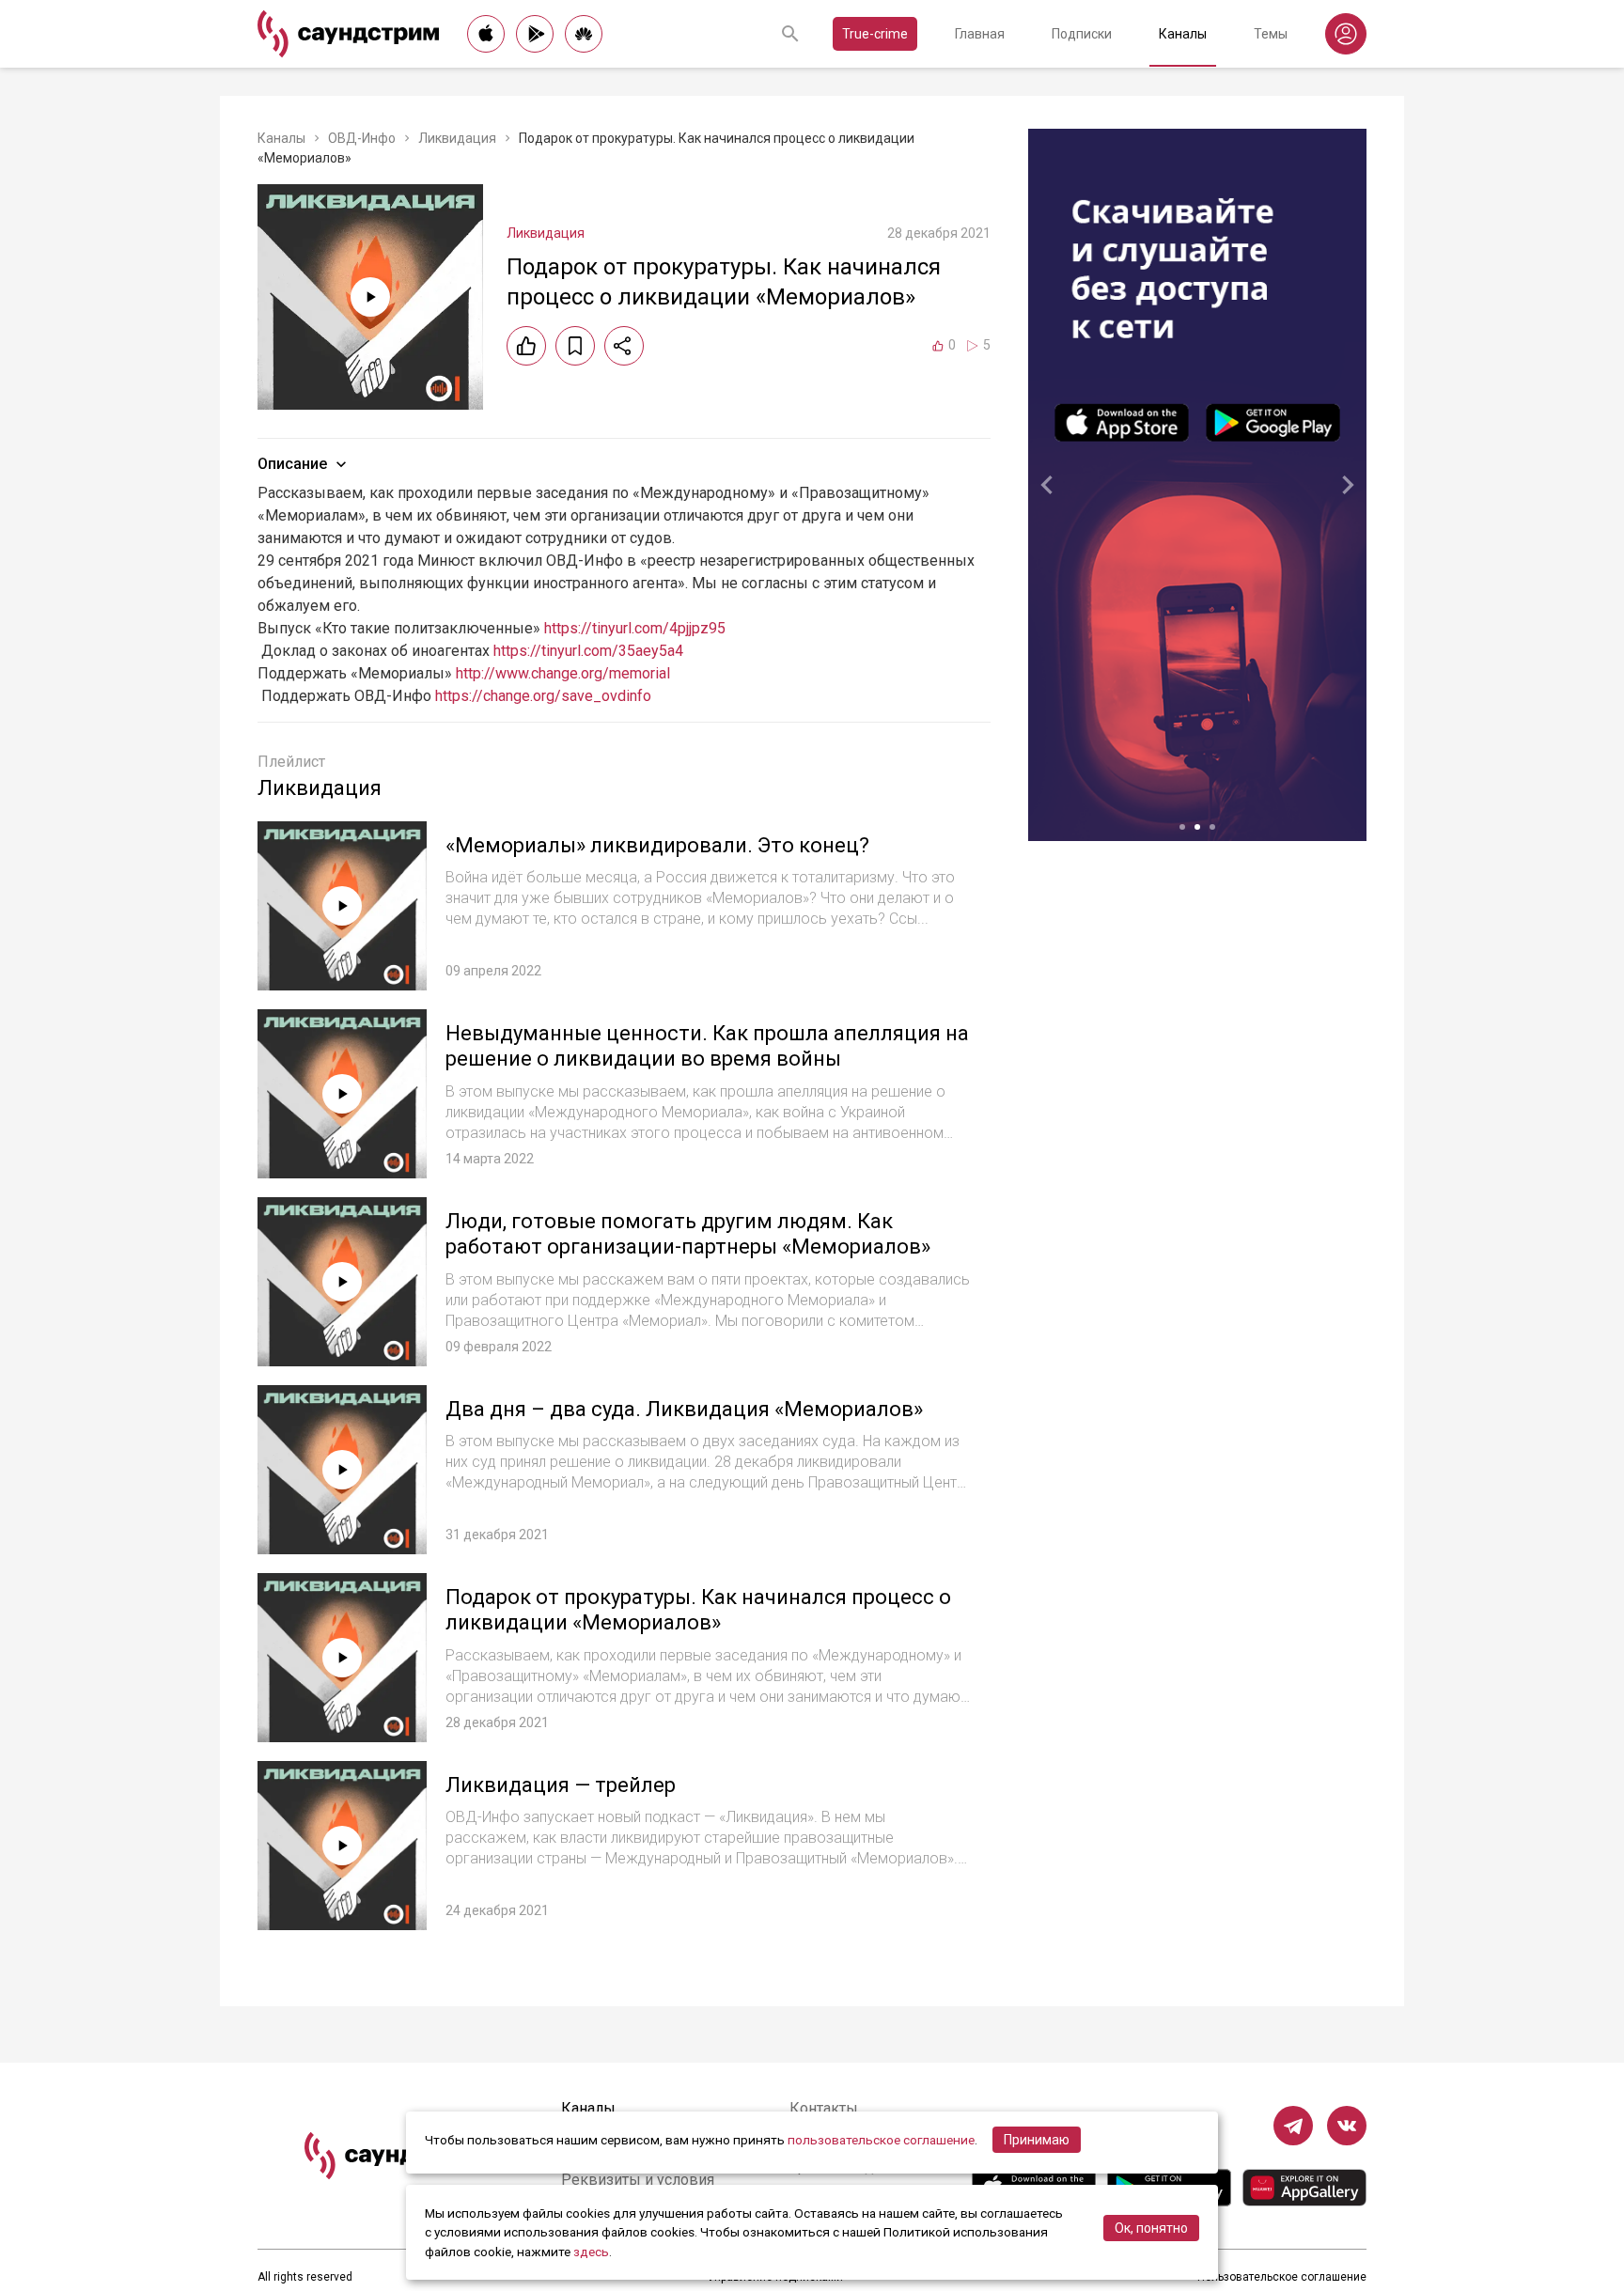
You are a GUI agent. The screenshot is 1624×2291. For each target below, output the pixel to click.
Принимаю (1037, 2140)
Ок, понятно (1151, 2228)
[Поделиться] (624, 346)
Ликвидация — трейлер (561, 1785)
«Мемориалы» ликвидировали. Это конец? (657, 845)
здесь (591, 2252)
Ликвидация (457, 138)
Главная (980, 34)
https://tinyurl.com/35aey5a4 (588, 651)
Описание (292, 464)
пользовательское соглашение (881, 2140)
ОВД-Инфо (362, 138)
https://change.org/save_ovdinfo (543, 696)
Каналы (1183, 34)
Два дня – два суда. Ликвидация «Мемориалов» (684, 1409)
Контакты (824, 2108)
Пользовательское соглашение (1282, 2277)
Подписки (1082, 34)
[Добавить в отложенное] (575, 346)
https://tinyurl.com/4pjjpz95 (635, 628)
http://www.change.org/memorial (563, 673)
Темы (1271, 34)
